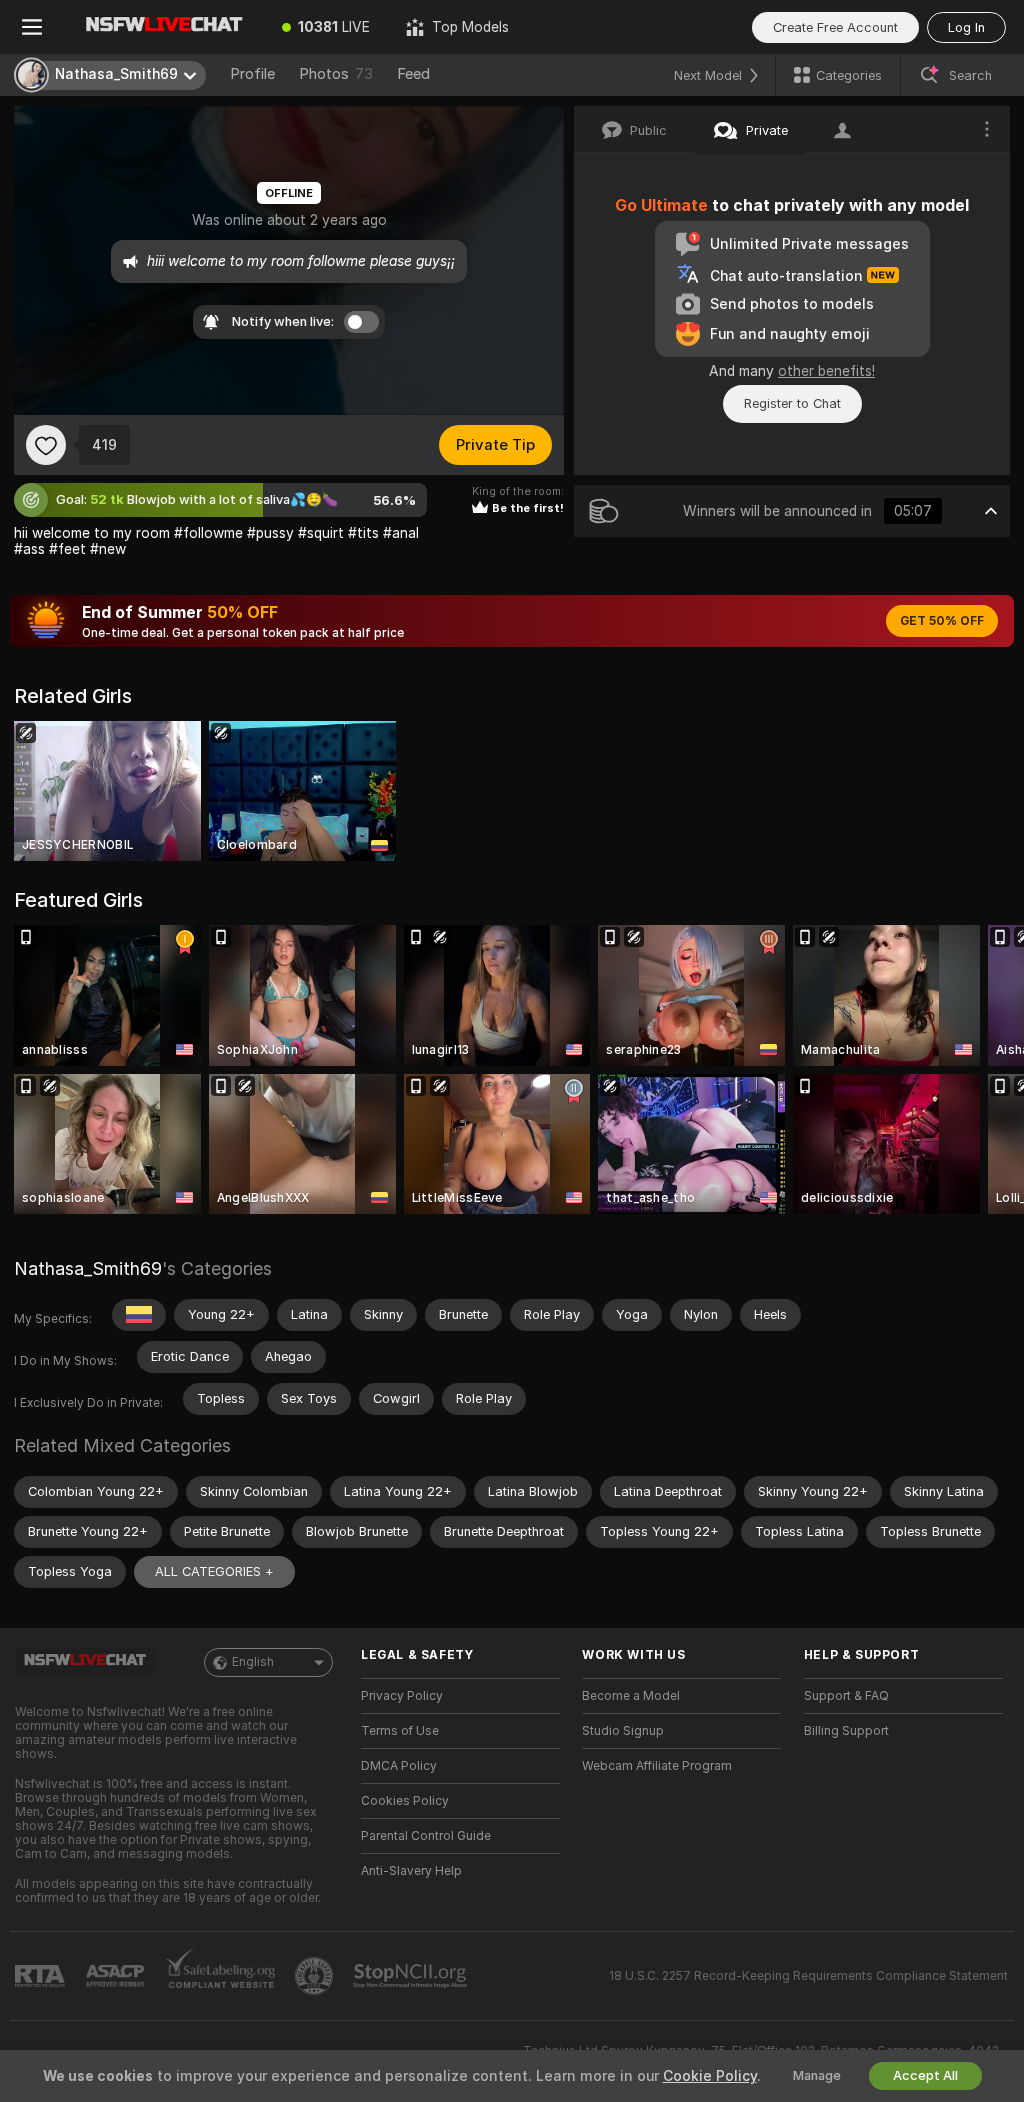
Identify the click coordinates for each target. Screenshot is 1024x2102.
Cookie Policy (710, 2076)
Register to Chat (792, 403)
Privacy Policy (402, 1696)
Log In (966, 27)
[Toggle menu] (32, 27)
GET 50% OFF (942, 621)
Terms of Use (400, 1731)
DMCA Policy (399, 1766)
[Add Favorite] (46, 445)
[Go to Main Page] (164, 27)
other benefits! (826, 371)
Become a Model (631, 1696)
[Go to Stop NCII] (412, 1976)
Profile (252, 74)
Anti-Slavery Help (411, 1871)
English (253, 1662)
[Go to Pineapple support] (316, 1976)
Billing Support (846, 1731)
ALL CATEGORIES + (214, 1571)
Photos (336, 74)
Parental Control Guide (426, 1836)
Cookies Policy (405, 1801)
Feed (413, 74)
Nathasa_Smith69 (88, 1268)
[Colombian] (139, 1315)
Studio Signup (623, 1731)
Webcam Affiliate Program (657, 1766)
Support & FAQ (846, 1696)
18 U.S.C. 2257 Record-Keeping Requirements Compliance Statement (808, 1976)
